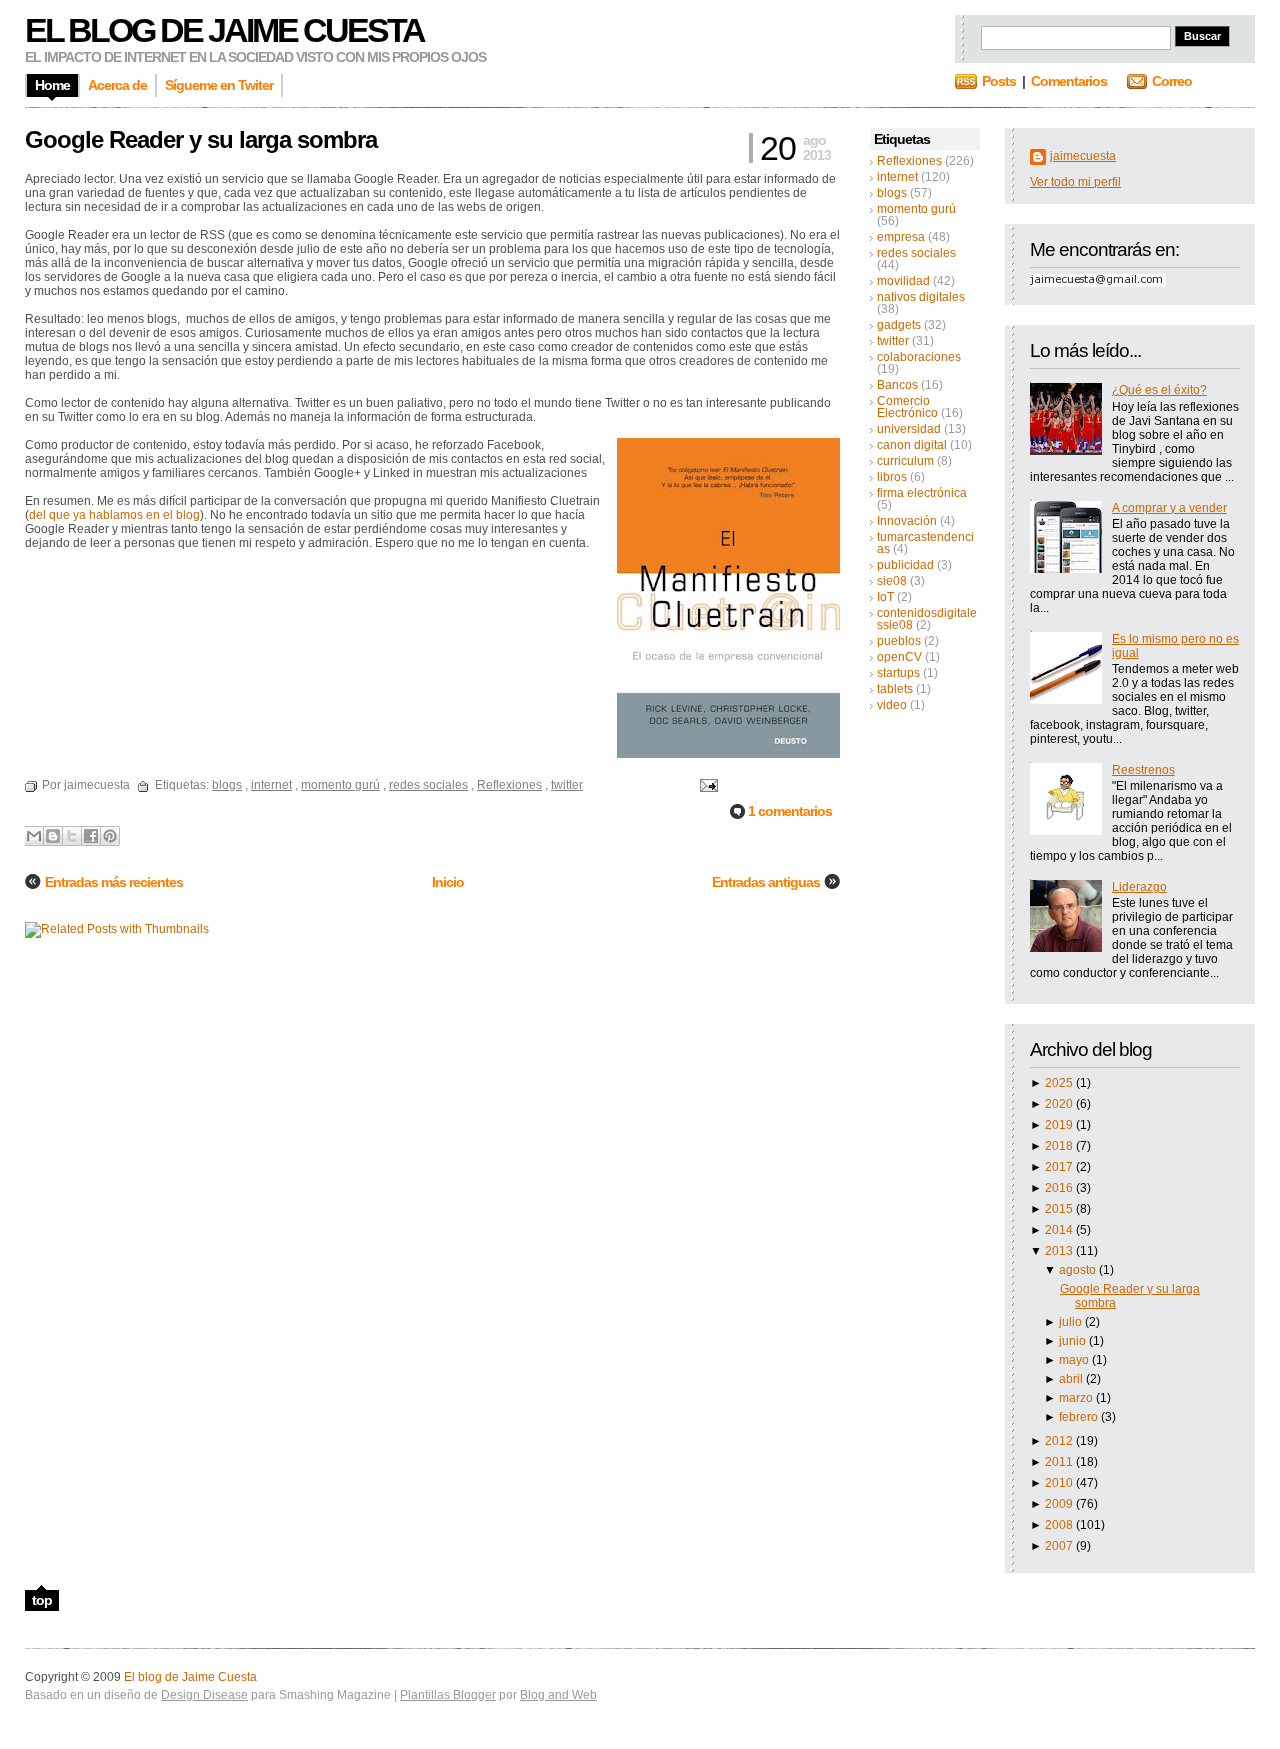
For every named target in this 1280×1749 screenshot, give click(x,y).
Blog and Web (558, 1695)
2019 (1060, 1125)
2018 (1060, 1146)
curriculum (905, 461)
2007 (1060, 1546)
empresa (901, 237)
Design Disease (204, 1695)
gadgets (899, 325)
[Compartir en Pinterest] (110, 836)
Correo (1172, 81)
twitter (893, 341)
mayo (1075, 1360)
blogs (892, 193)
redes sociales (916, 253)
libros (892, 477)
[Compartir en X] (72, 836)
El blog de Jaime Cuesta (224, 30)
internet (897, 177)
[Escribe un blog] (53, 836)
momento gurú (916, 209)
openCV (899, 657)
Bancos (897, 385)
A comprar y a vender (1169, 508)
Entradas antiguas (766, 882)
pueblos (899, 641)
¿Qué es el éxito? (1159, 390)
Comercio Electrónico (907, 407)
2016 (1060, 1188)
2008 (1060, 1525)
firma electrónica (922, 493)
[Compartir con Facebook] (91, 836)
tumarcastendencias (925, 543)
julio (1072, 1322)
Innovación (907, 521)
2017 (1060, 1167)
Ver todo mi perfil (1075, 182)
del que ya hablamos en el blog (114, 515)
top (42, 1600)
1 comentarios (790, 811)
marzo (1077, 1398)
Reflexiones (909, 161)
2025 (1060, 1083)
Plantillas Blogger (448, 1695)
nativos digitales (921, 297)
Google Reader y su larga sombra (201, 139)
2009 (1060, 1504)
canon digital (912, 445)
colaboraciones (919, 357)
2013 (1060, 1251)
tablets (895, 689)
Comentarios (1069, 81)
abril (1072, 1379)
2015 (1060, 1209)
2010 (1060, 1483)
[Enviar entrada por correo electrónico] (706, 785)
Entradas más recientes (114, 882)
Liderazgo (1139, 887)
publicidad (905, 565)
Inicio (448, 882)
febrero (1080, 1417)
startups (898, 673)
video (892, 705)
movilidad (903, 281)
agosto (1079, 1270)
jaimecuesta (1083, 156)
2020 (1060, 1104)
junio (1074, 1341)
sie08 (892, 581)
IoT (885, 597)
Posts (999, 81)
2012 (1060, 1441)
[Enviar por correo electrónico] (34, 836)
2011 (1060, 1462)
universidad (909, 429)
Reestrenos (1143, 770)
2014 (1060, 1230)
